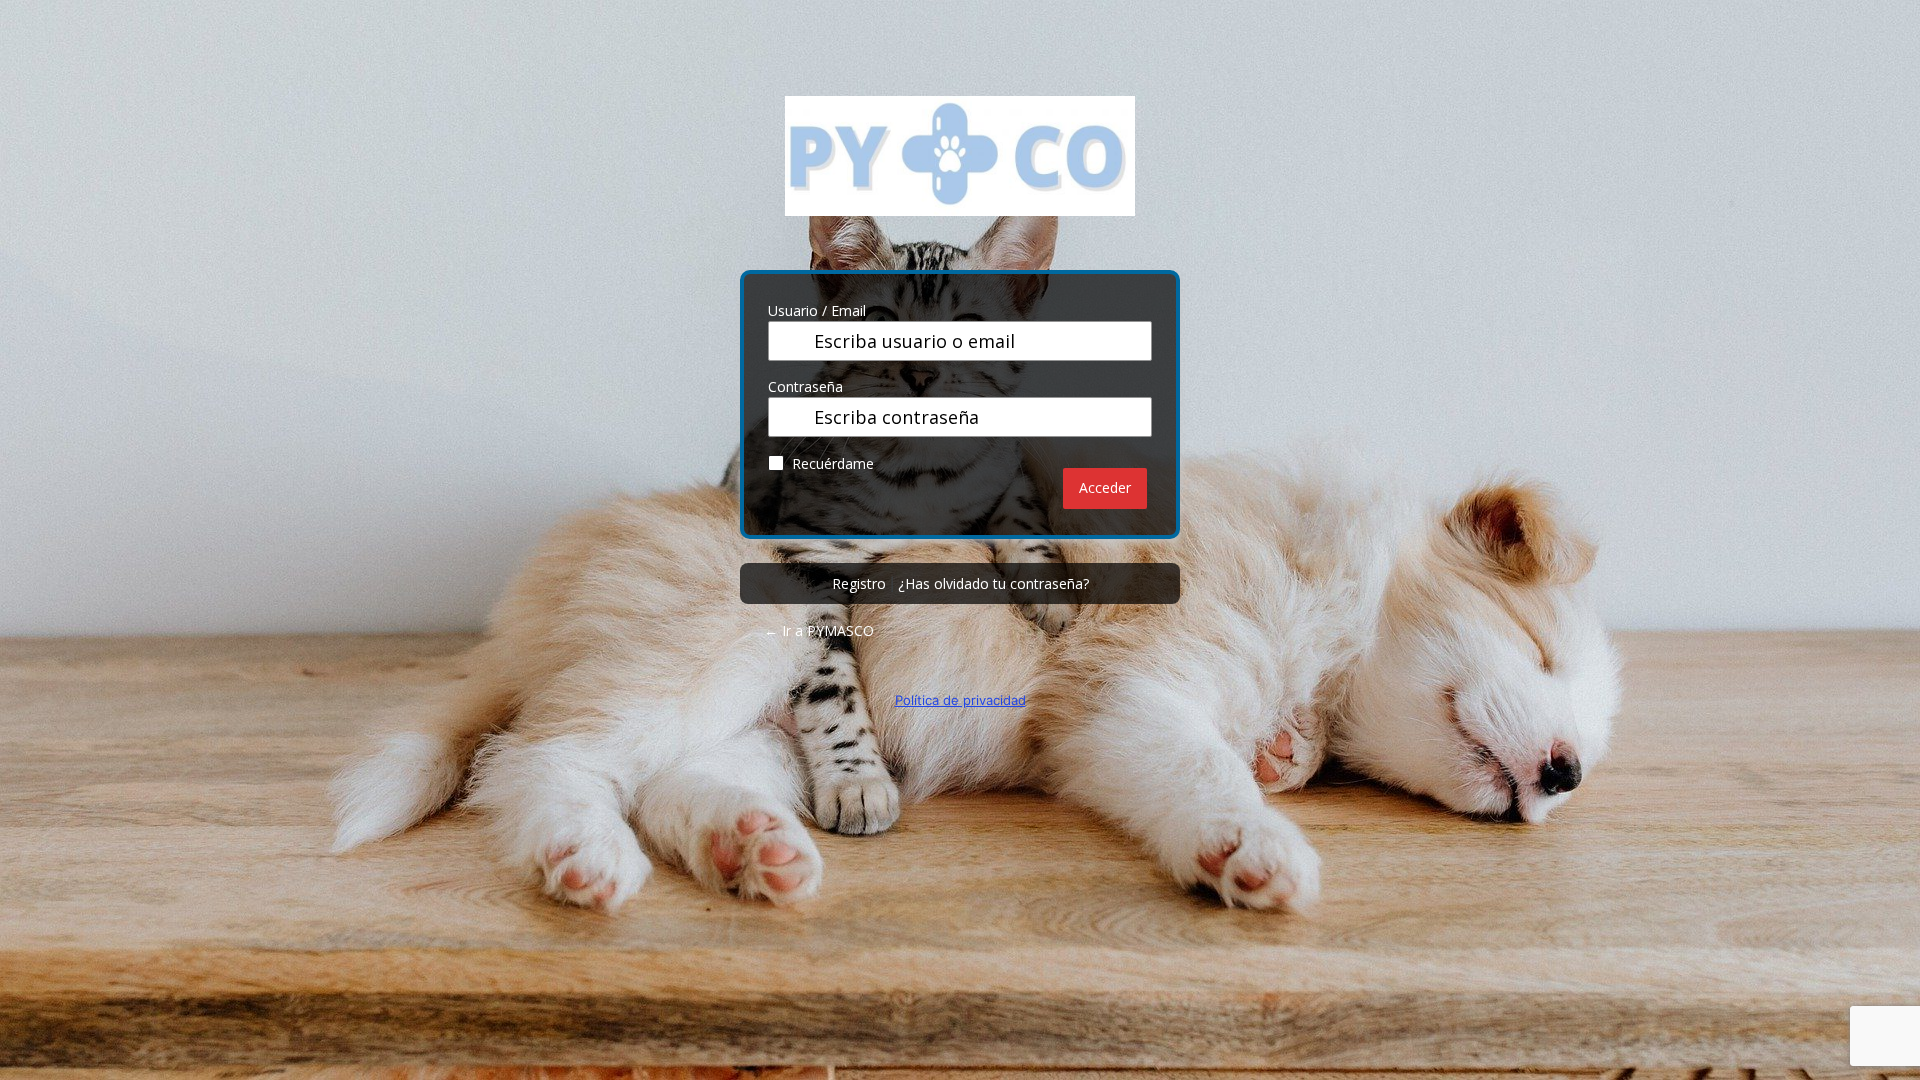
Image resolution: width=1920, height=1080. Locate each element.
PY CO (960, 171)
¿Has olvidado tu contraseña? (993, 583)
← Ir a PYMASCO (819, 630)
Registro (859, 583)
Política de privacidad (960, 700)
